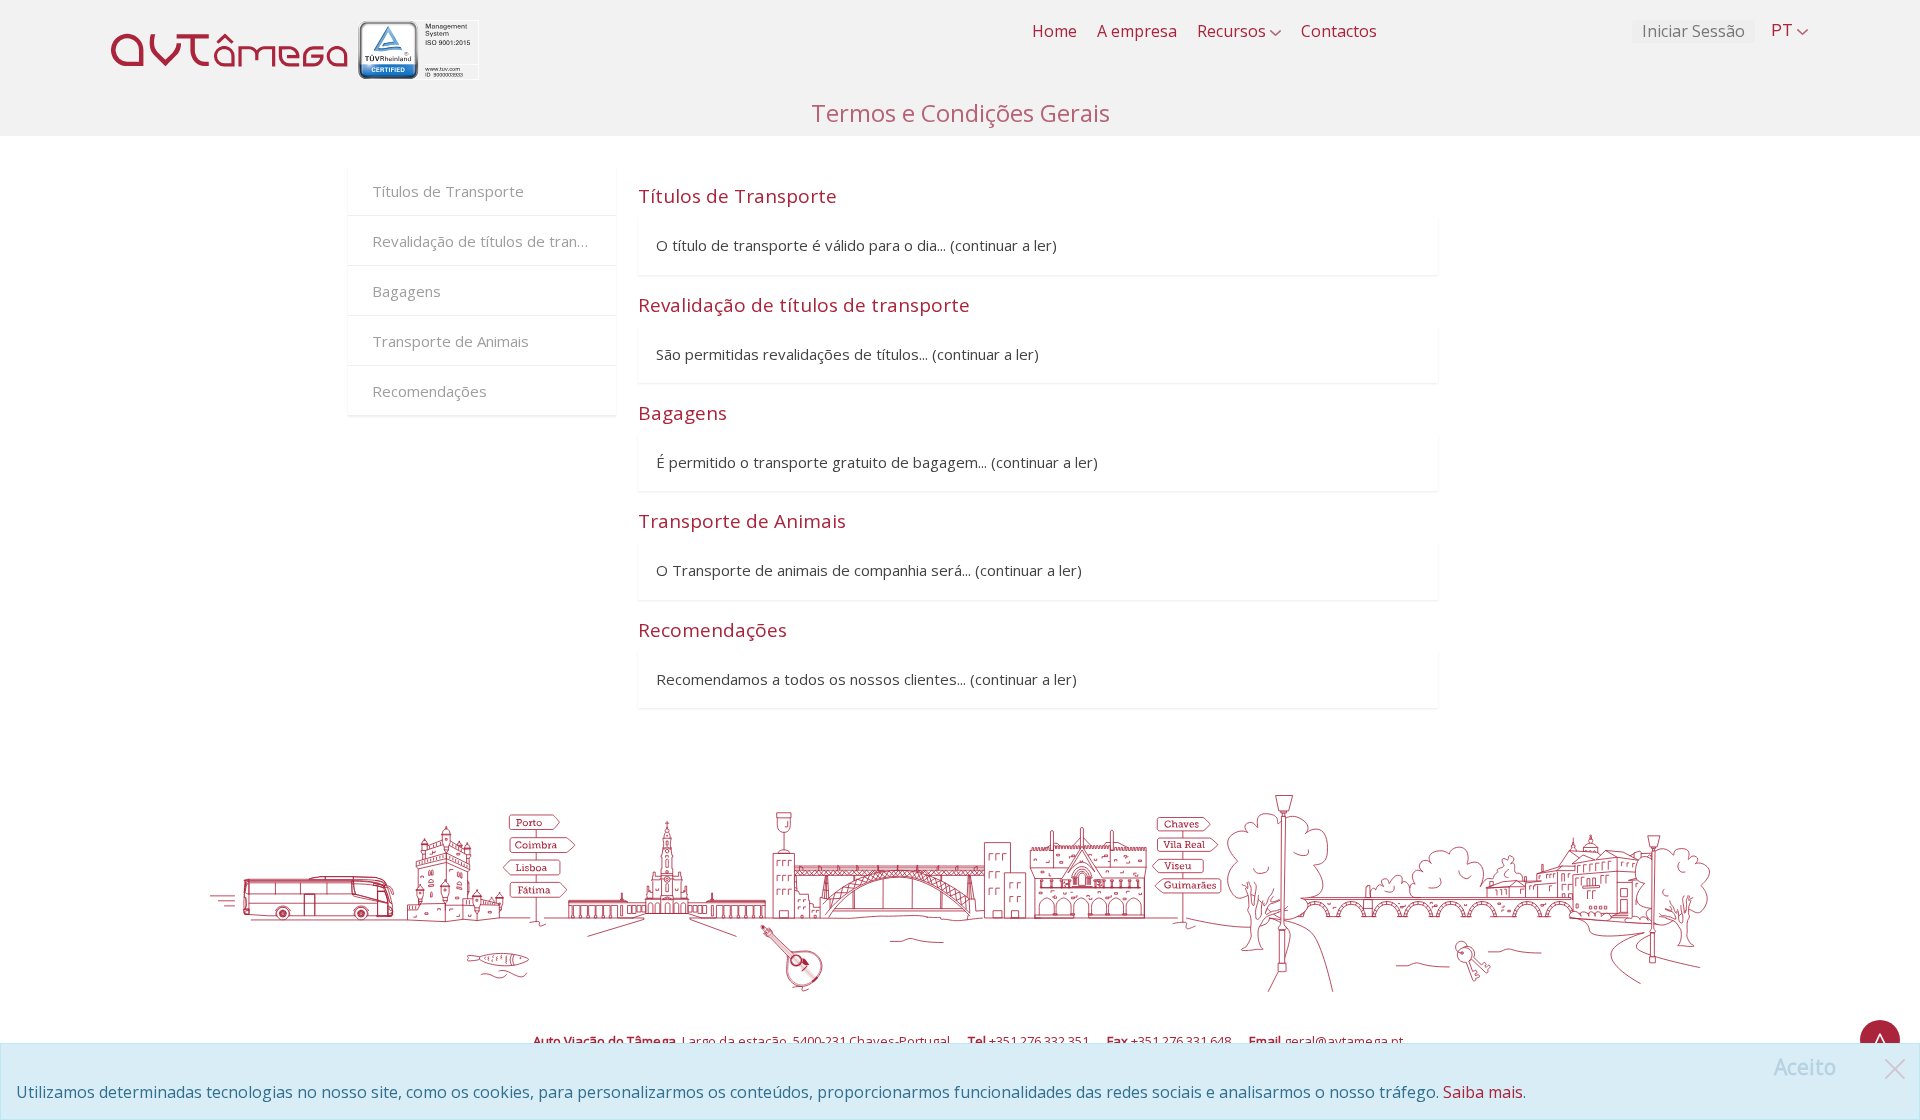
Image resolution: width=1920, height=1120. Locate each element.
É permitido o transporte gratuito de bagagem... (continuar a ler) (877, 462)
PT (1784, 30)
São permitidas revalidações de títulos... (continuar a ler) (847, 354)
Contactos (1339, 31)
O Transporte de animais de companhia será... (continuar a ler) (869, 570)
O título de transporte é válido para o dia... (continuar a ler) (856, 245)
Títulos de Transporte (448, 191)
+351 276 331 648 (1181, 1041)
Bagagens (406, 291)
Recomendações (429, 391)
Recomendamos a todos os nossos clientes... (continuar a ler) (866, 679)
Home (1054, 31)
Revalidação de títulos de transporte (494, 241)
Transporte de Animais (450, 341)
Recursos (1233, 31)
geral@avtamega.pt (1343, 1041)
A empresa (1137, 31)
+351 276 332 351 (1039, 1041)
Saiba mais (1483, 1092)
